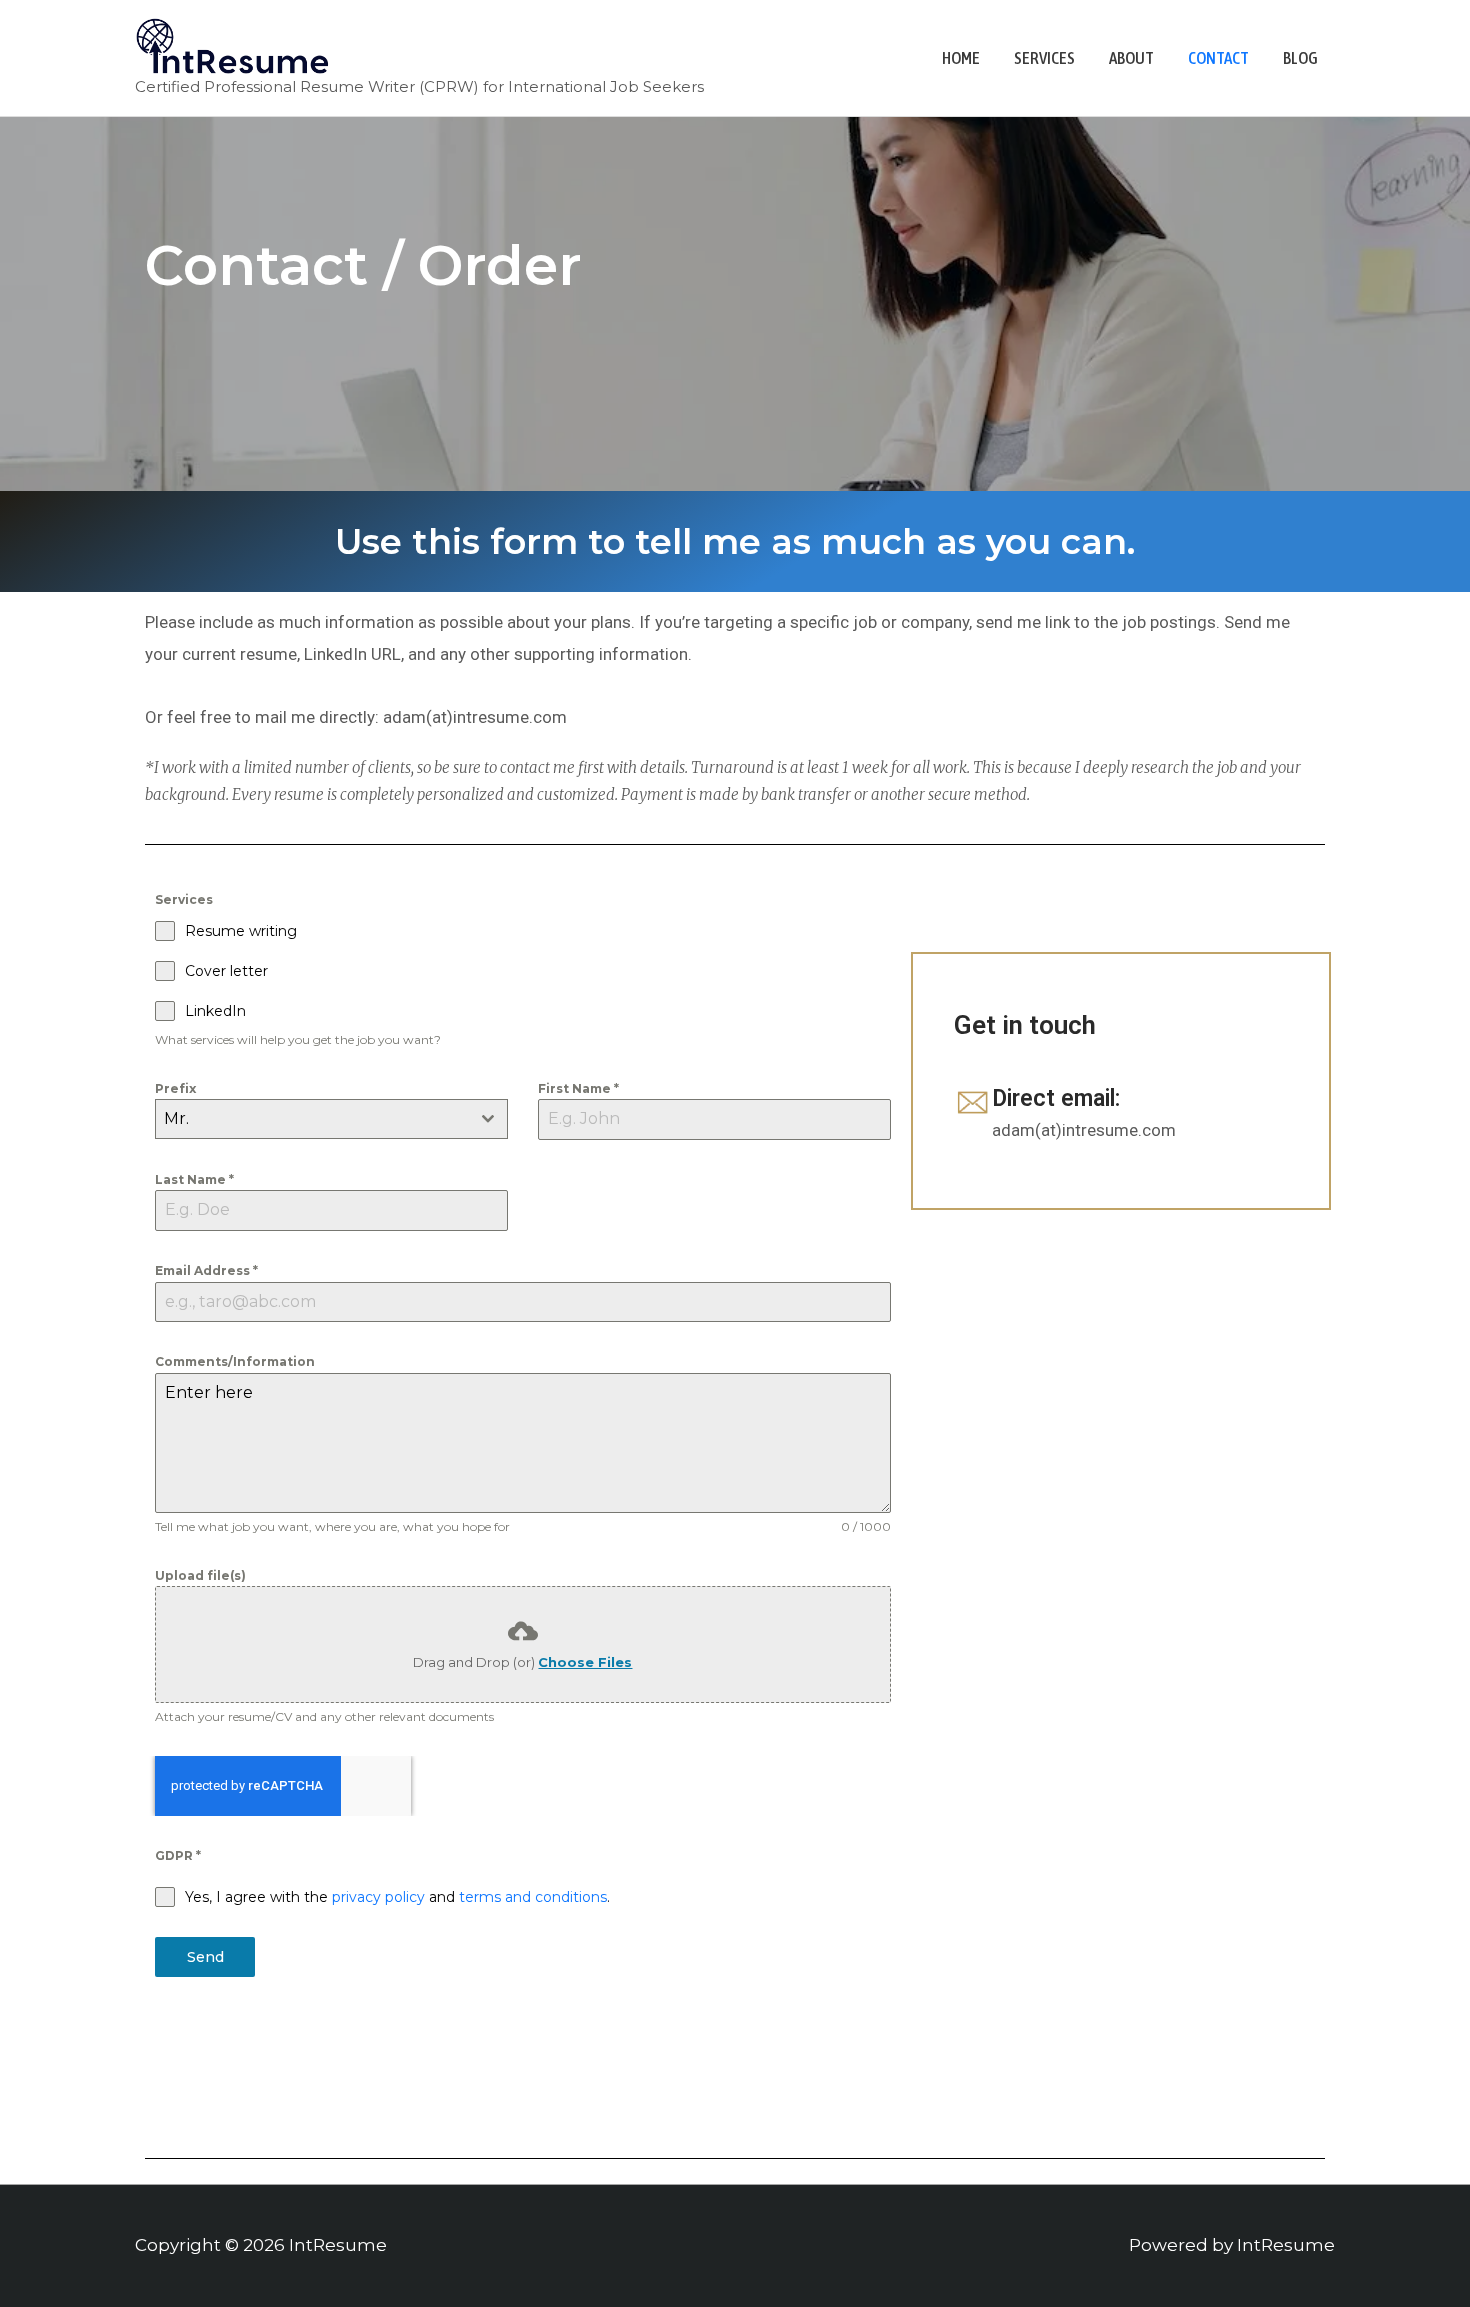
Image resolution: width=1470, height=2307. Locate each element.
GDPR (178, 1855)
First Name (578, 1088)
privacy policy (378, 1897)
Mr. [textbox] (176, 1118)
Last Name (194, 1179)
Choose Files (585, 1662)
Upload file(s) (200, 1575)
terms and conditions (533, 1897)
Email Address (206, 1270)
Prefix (175, 1088)
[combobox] (331, 1119)
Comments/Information (235, 1361)
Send (205, 1957)
